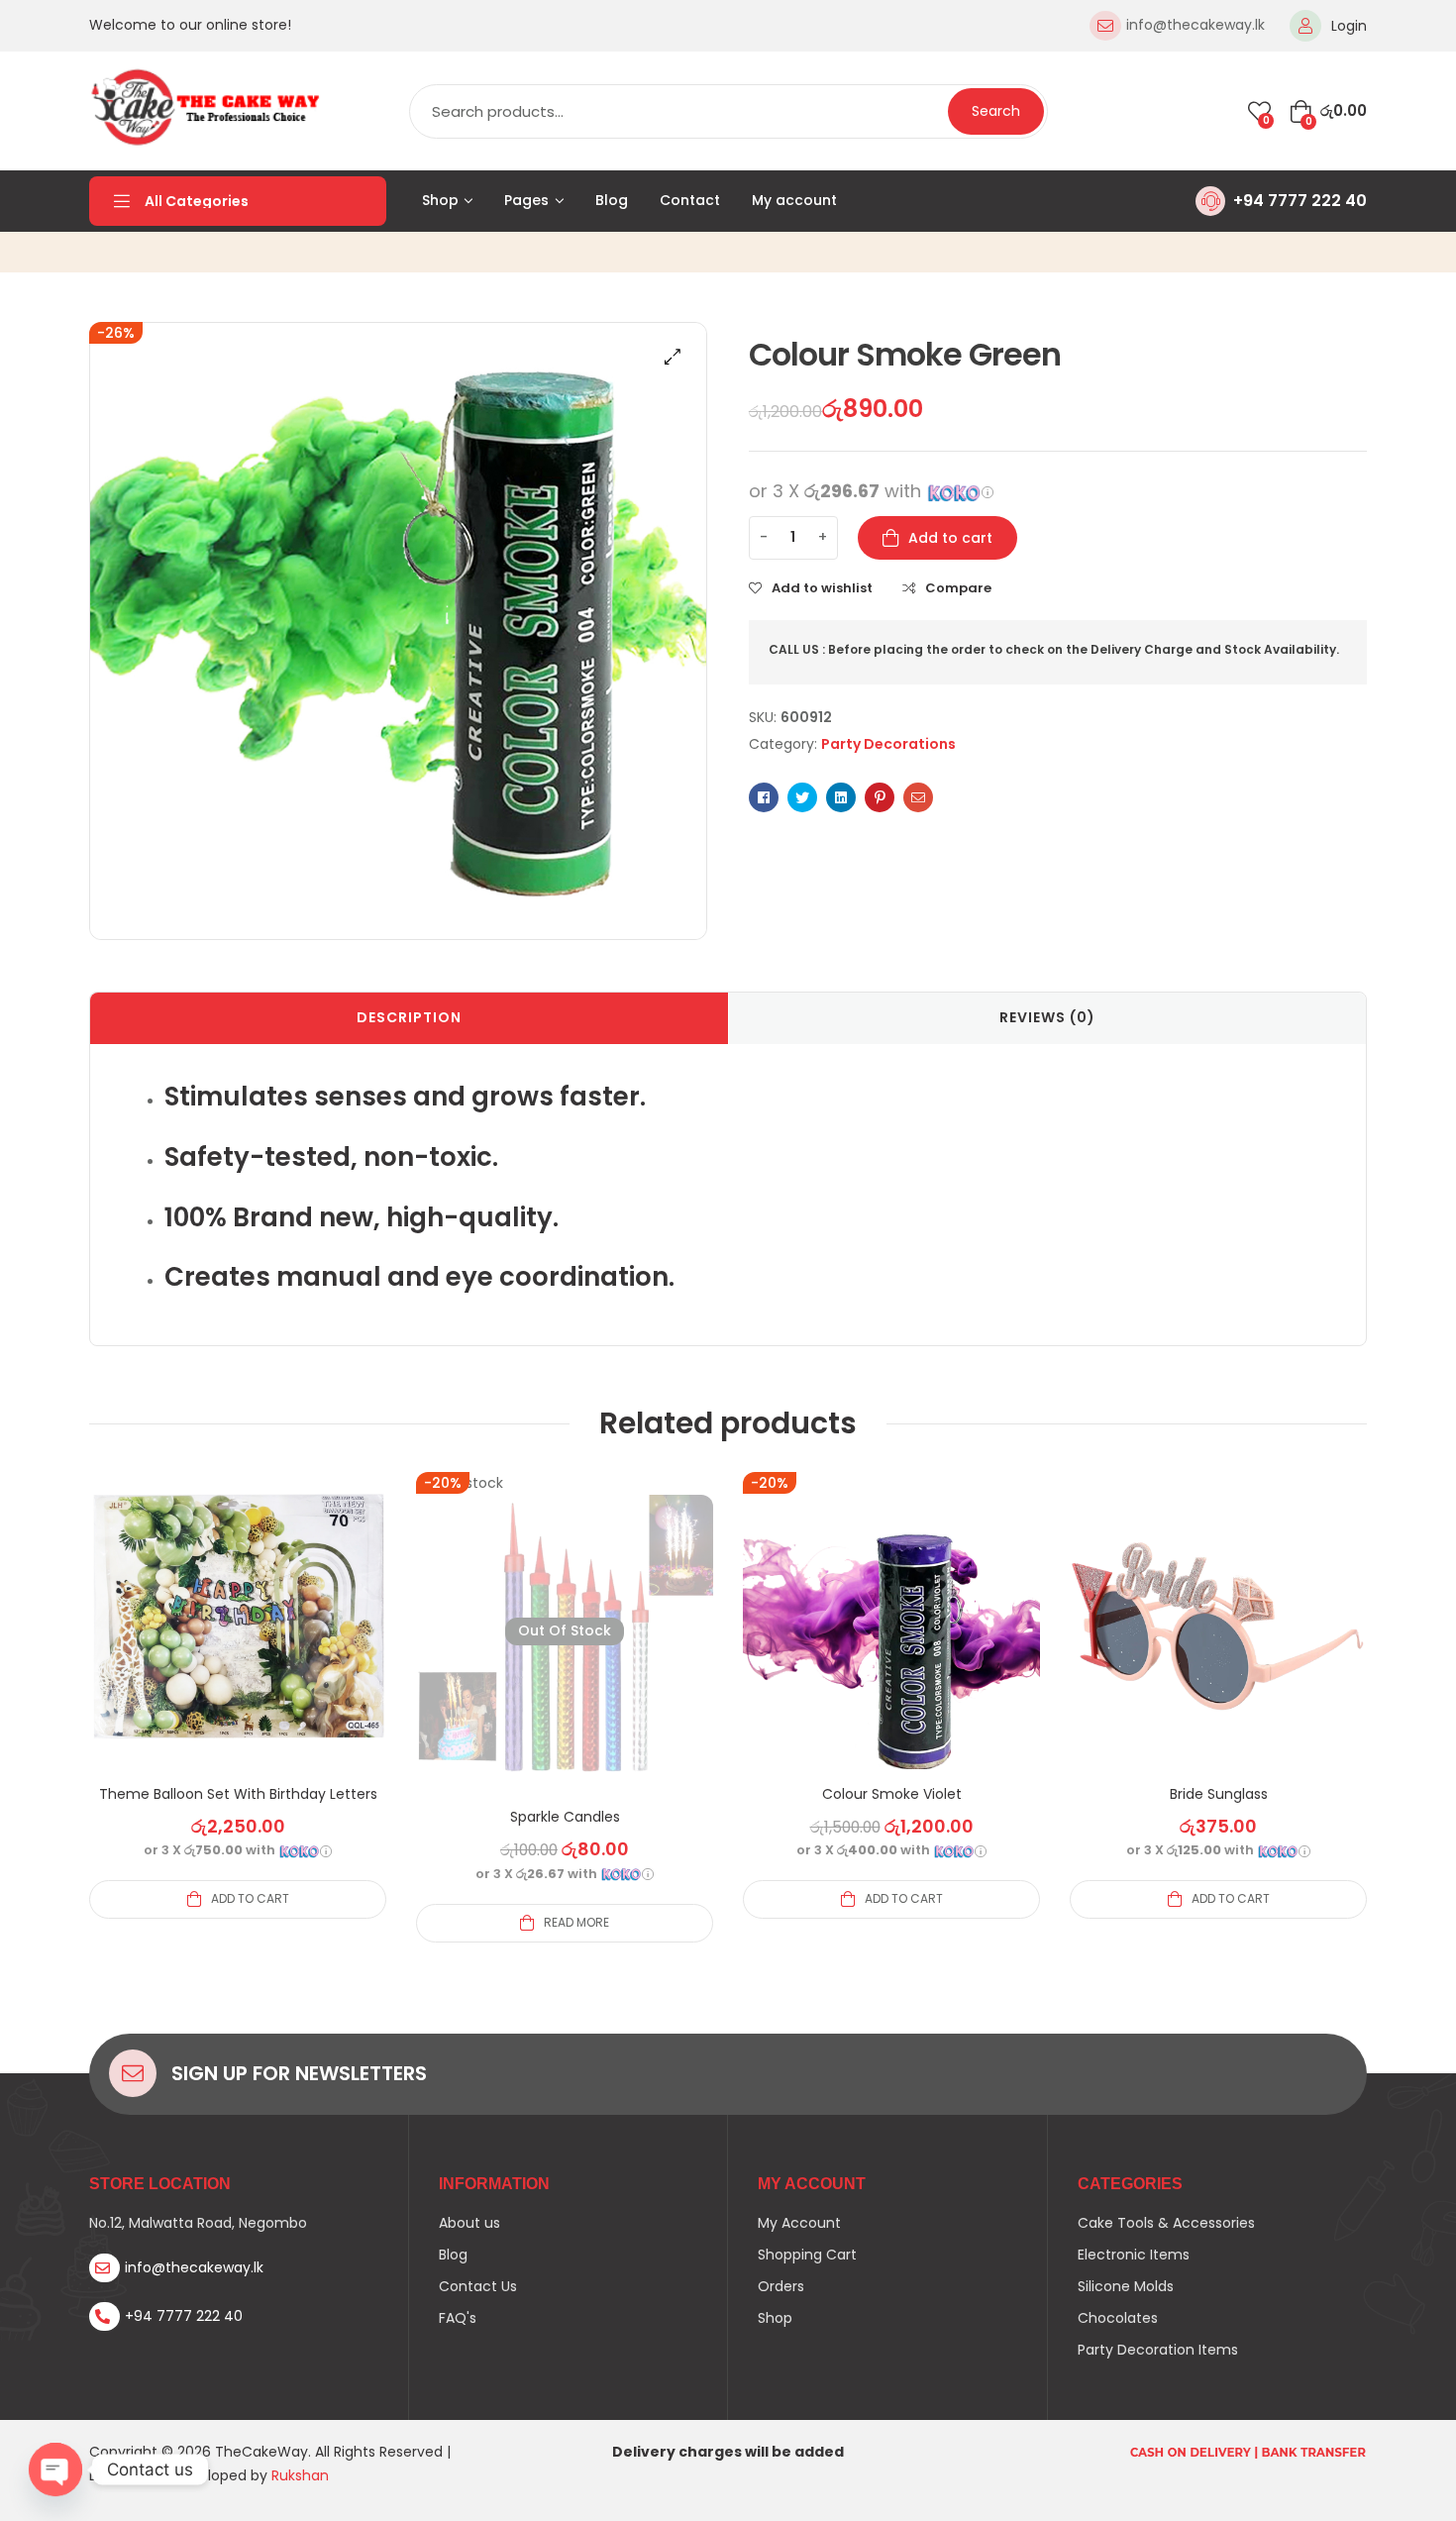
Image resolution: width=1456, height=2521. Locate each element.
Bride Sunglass (1219, 1794)
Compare (958, 588)
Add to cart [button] (250, 1898)
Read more (576, 1922)
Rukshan (300, 2475)
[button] (673, 357)
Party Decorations (888, 744)
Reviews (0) (1047, 1017)
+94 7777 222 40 (1300, 201)
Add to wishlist (822, 588)
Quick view (238, 1644)
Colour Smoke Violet (892, 1794)
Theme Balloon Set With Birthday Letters (238, 1794)
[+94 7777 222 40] (1210, 201)
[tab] (409, 1018)
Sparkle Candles (565, 1817)
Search (996, 111)
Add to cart (950, 538)
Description (409, 1017)
